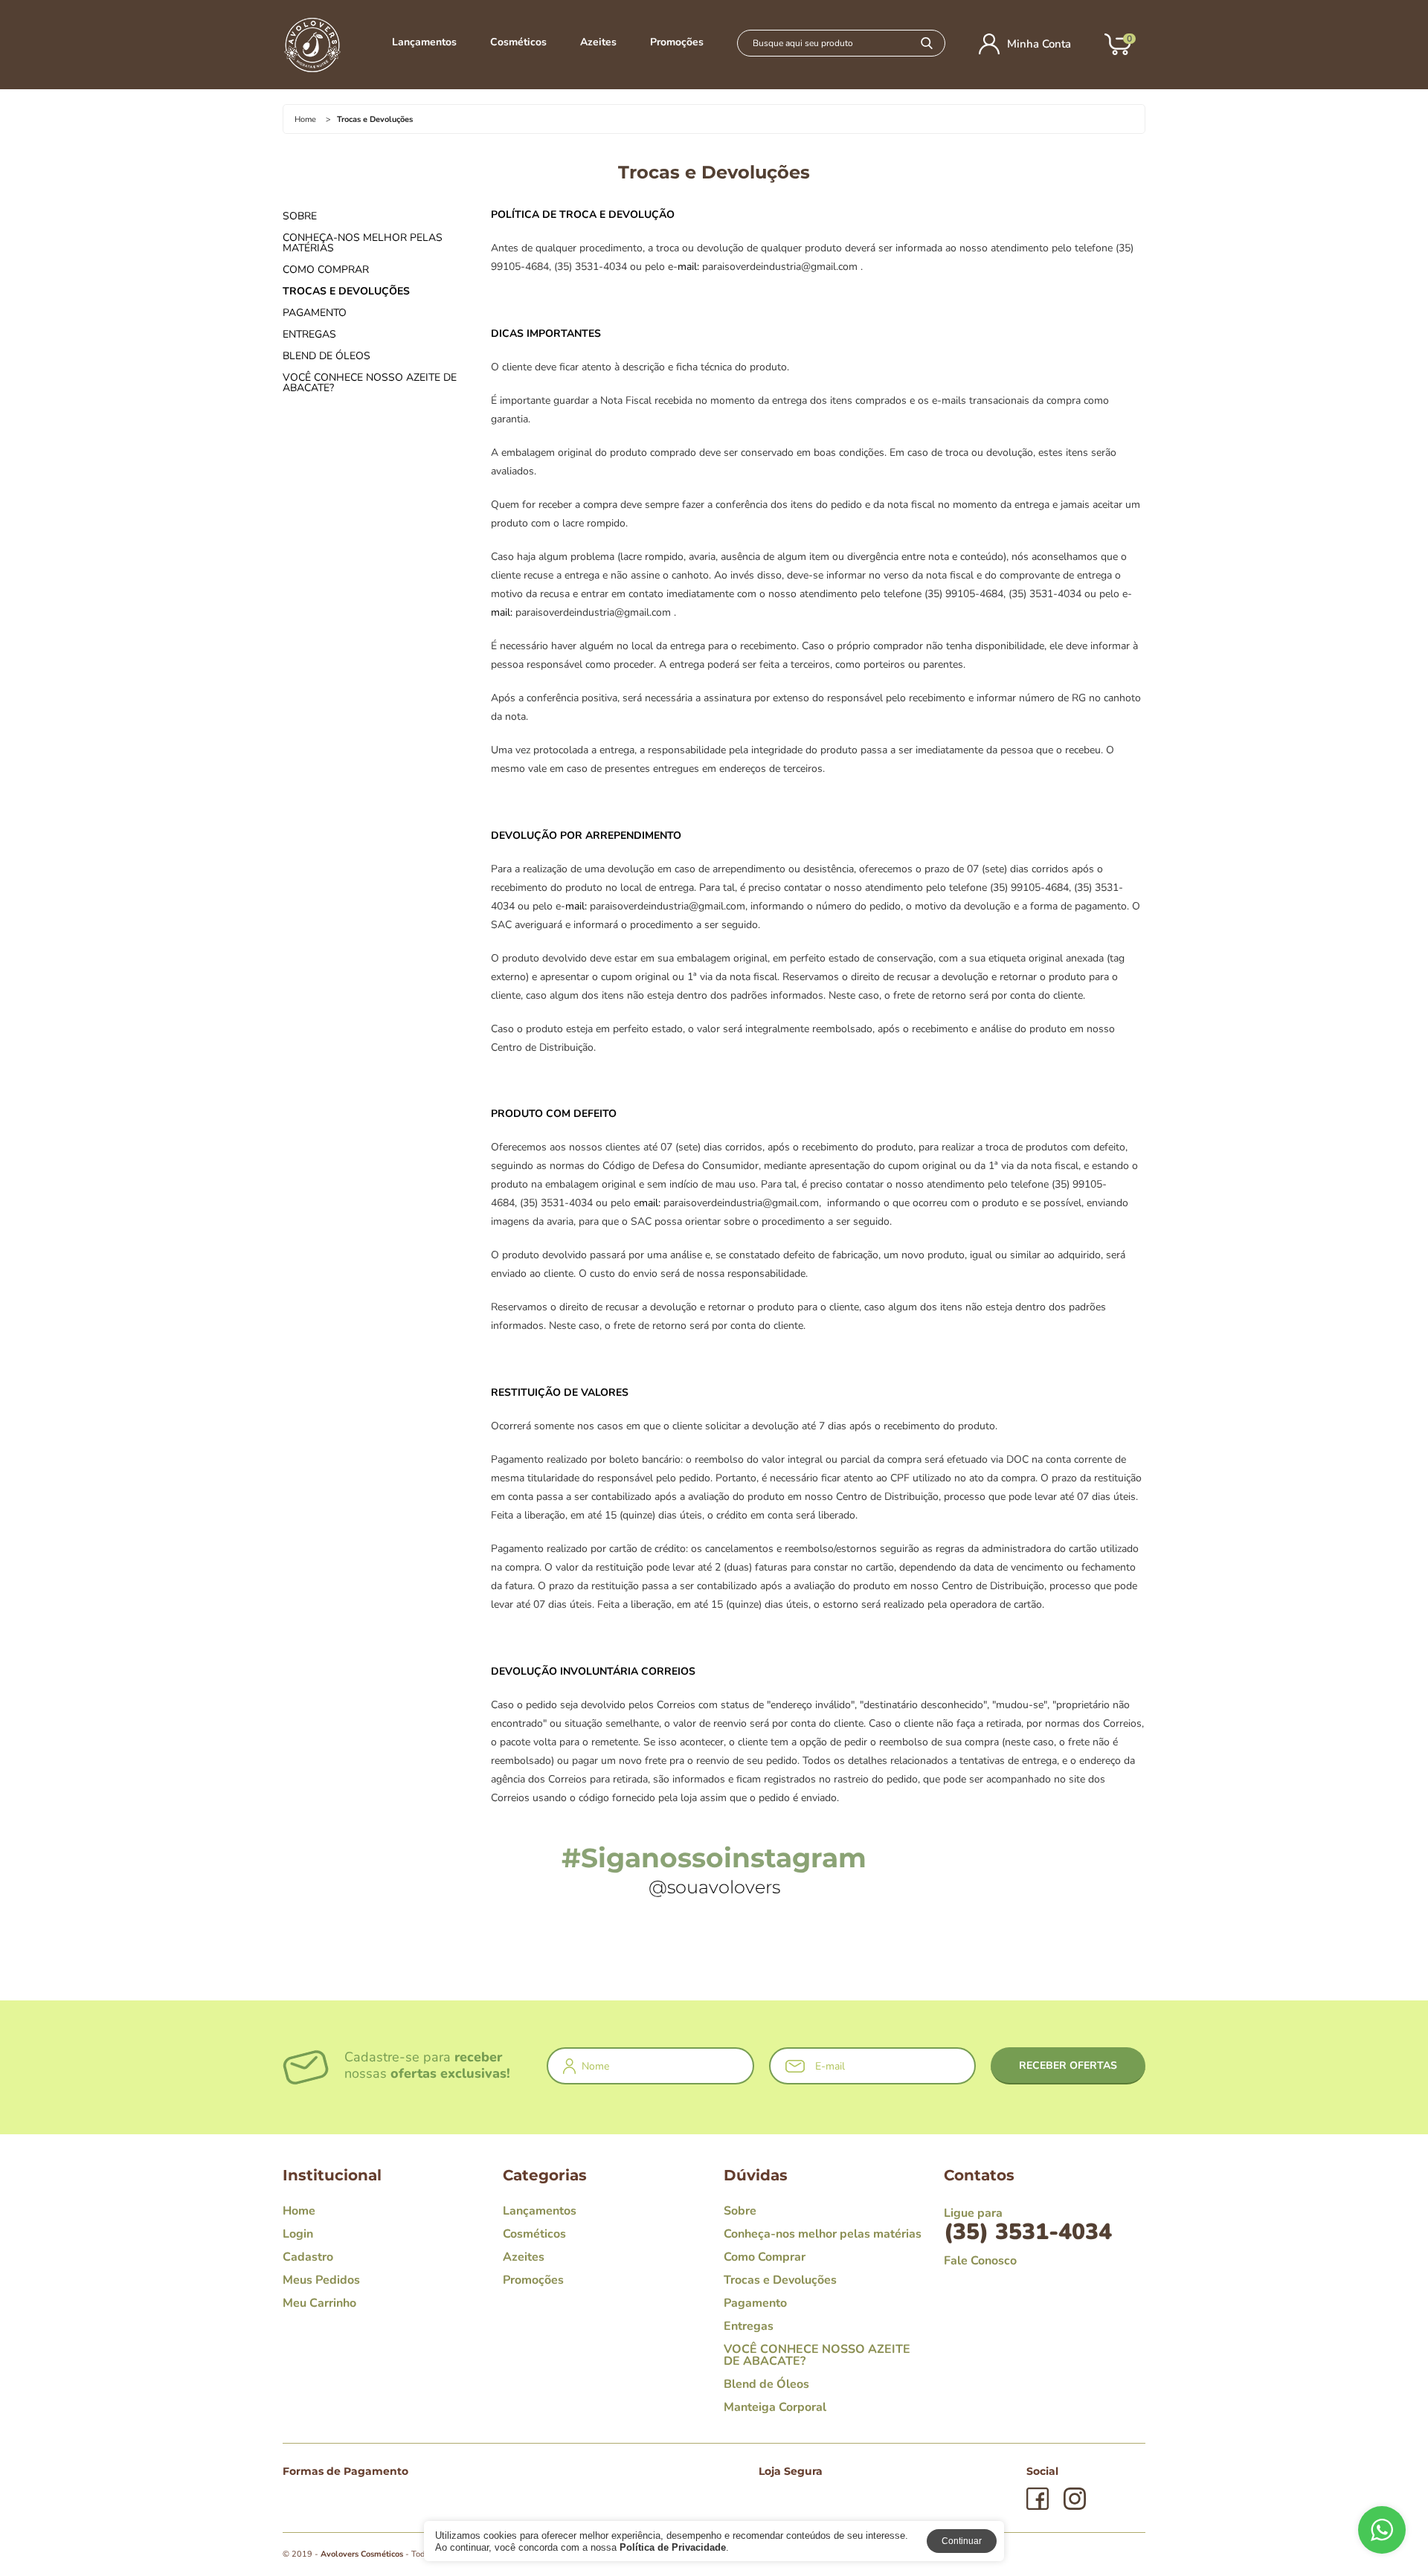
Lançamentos (424, 42)
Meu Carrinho (319, 2303)
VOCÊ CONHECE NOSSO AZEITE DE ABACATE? (370, 383)
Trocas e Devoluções (346, 292)
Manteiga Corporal (775, 2407)
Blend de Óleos (327, 356)
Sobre (300, 216)
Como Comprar (326, 270)
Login (298, 2234)
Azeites (598, 42)
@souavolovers (714, 1887)
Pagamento (315, 313)
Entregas (309, 335)
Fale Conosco (980, 2261)
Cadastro (308, 2257)
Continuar (962, 2541)
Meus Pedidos (321, 2280)
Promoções (677, 42)
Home (305, 119)
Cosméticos (518, 42)
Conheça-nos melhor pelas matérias (363, 243)
